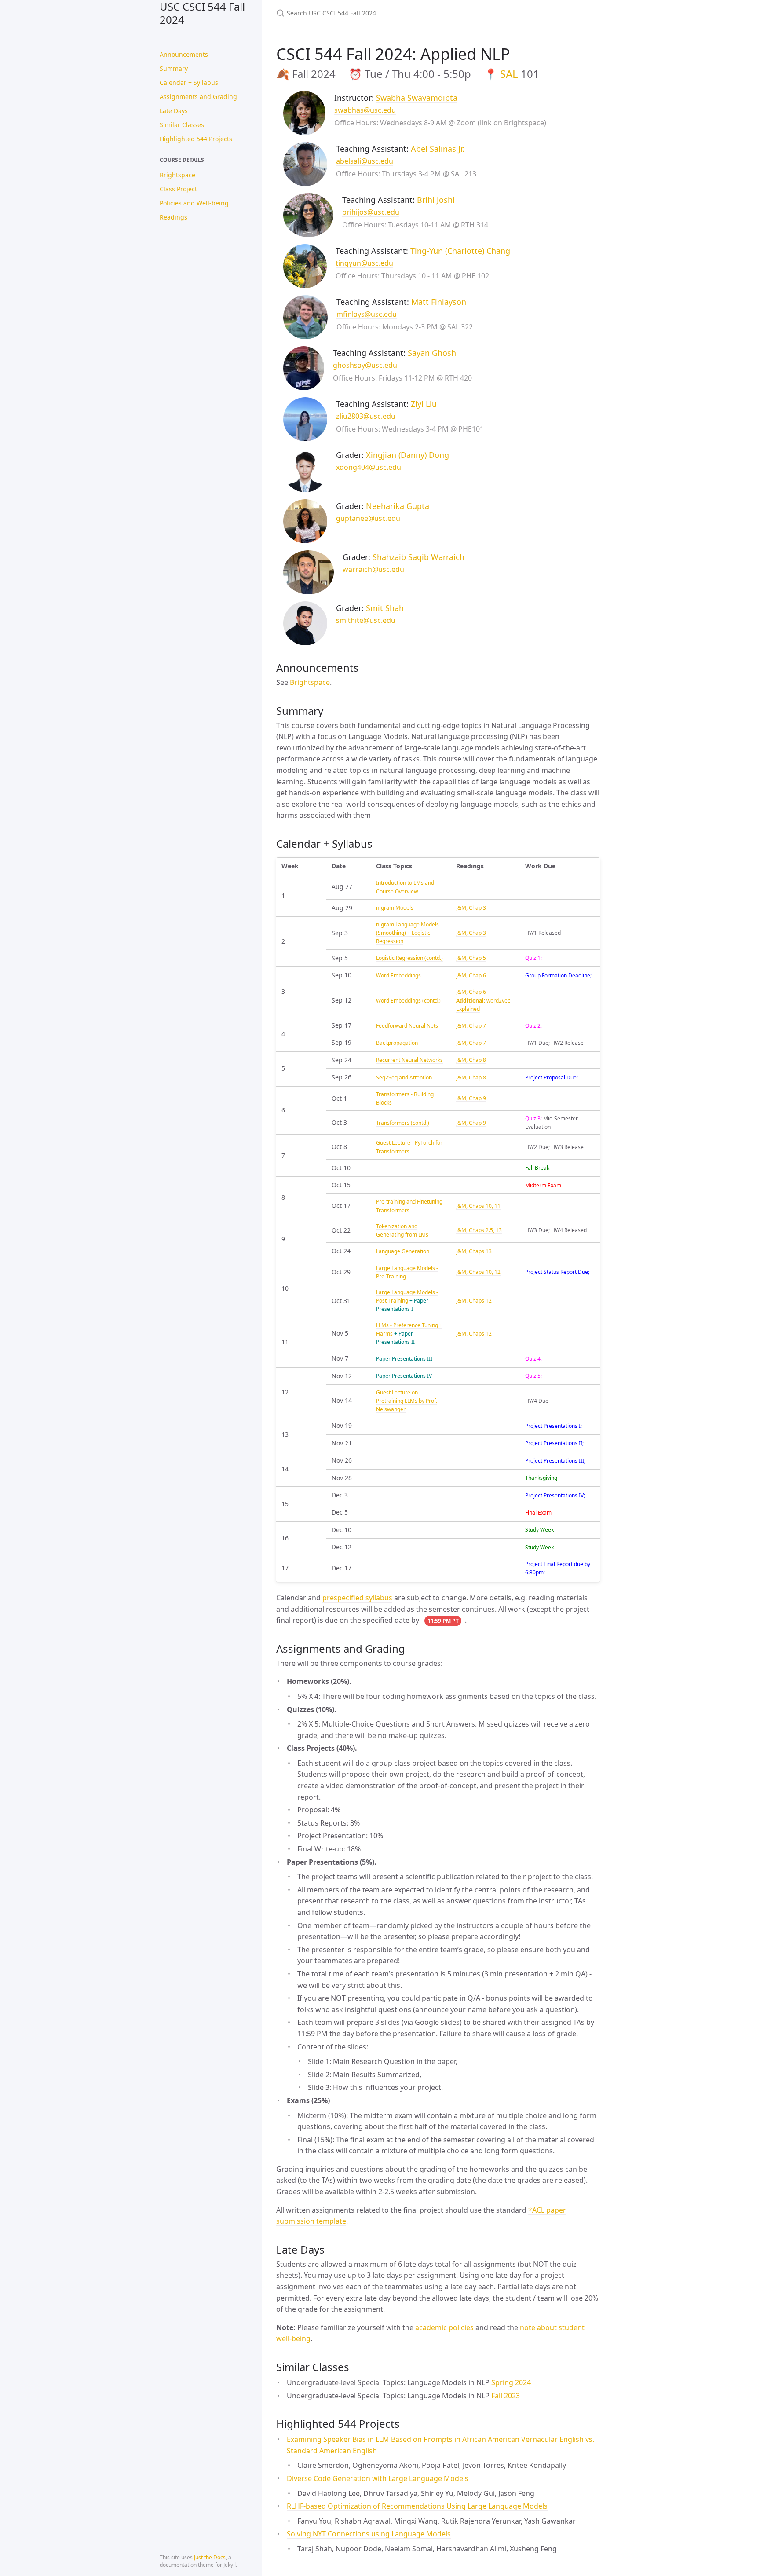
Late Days (174, 111)
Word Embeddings (398, 975)
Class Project (178, 189)
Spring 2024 (511, 2382)
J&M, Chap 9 (471, 1098)
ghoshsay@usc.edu (365, 365)
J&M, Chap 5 (471, 958)
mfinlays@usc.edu (367, 314)
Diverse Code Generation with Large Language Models (378, 2478)
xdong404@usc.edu (369, 467)
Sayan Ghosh (432, 353)
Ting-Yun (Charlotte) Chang (460, 251)
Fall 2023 (506, 2396)
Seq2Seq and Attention (404, 1078)
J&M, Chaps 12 (474, 1301)
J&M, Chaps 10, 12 (478, 1272)
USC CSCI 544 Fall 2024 (202, 13)
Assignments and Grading (198, 97)
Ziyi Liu (424, 404)
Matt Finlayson (439, 302)
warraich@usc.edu (373, 569)
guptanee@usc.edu (368, 518)
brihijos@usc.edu (371, 212)
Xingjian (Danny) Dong (407, 455)
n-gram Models (395, 908)
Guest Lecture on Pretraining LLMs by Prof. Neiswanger (407, 1401)
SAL (509, 74)
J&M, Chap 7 (471, 1026)
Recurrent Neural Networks (409, 1060)
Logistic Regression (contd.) (409, 958)
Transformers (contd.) (403, 1123)
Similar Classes (182, 125)
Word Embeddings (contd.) (408, 1001)
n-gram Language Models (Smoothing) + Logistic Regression (407, 933)
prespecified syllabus (357, 1598)
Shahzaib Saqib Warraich (418, 557)
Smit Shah (385, 608)
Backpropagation (397, 1043)
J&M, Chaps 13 (474, 1251)
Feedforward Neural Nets (407, 1026)
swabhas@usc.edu (365, 110)
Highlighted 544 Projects (196, 139)
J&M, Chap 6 (471, 975)
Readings (174, 217)
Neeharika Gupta (398, 506)
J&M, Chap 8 (471, 1060)
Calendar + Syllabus (189, 82)
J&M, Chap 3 (471, 908)
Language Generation (403, 1251)
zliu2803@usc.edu (366, 416)
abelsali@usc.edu (365, 161)
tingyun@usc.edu (364, 263)
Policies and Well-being (194, 203)
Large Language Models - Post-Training (407, 1296)
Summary (174, 68)
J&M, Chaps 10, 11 (478, 1206)
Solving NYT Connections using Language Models (369, 2534)
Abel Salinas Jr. (438, 149)
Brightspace (177, 175)
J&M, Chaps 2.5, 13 (479, 1230)
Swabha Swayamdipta (417, 98)
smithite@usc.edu (366, 620)
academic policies (444, 2327)
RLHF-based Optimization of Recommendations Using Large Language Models (417, 2506)
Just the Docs (210, 2557)
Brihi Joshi (436, 200)
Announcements (184, 54)
